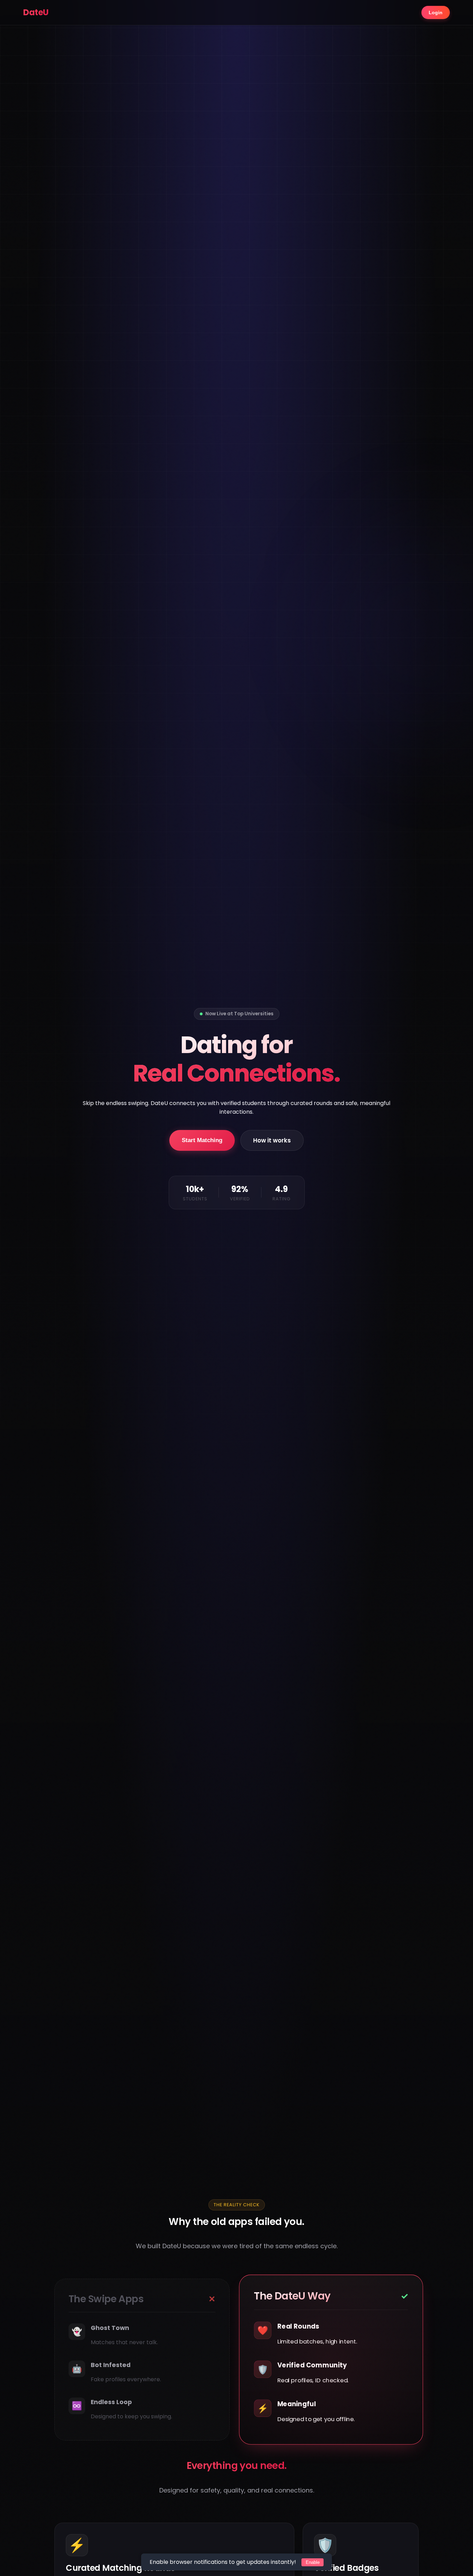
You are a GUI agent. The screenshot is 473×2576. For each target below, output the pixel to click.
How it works (272, 1140)
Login (436, 12)
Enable (313, 2562)
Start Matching (202, 1140)
